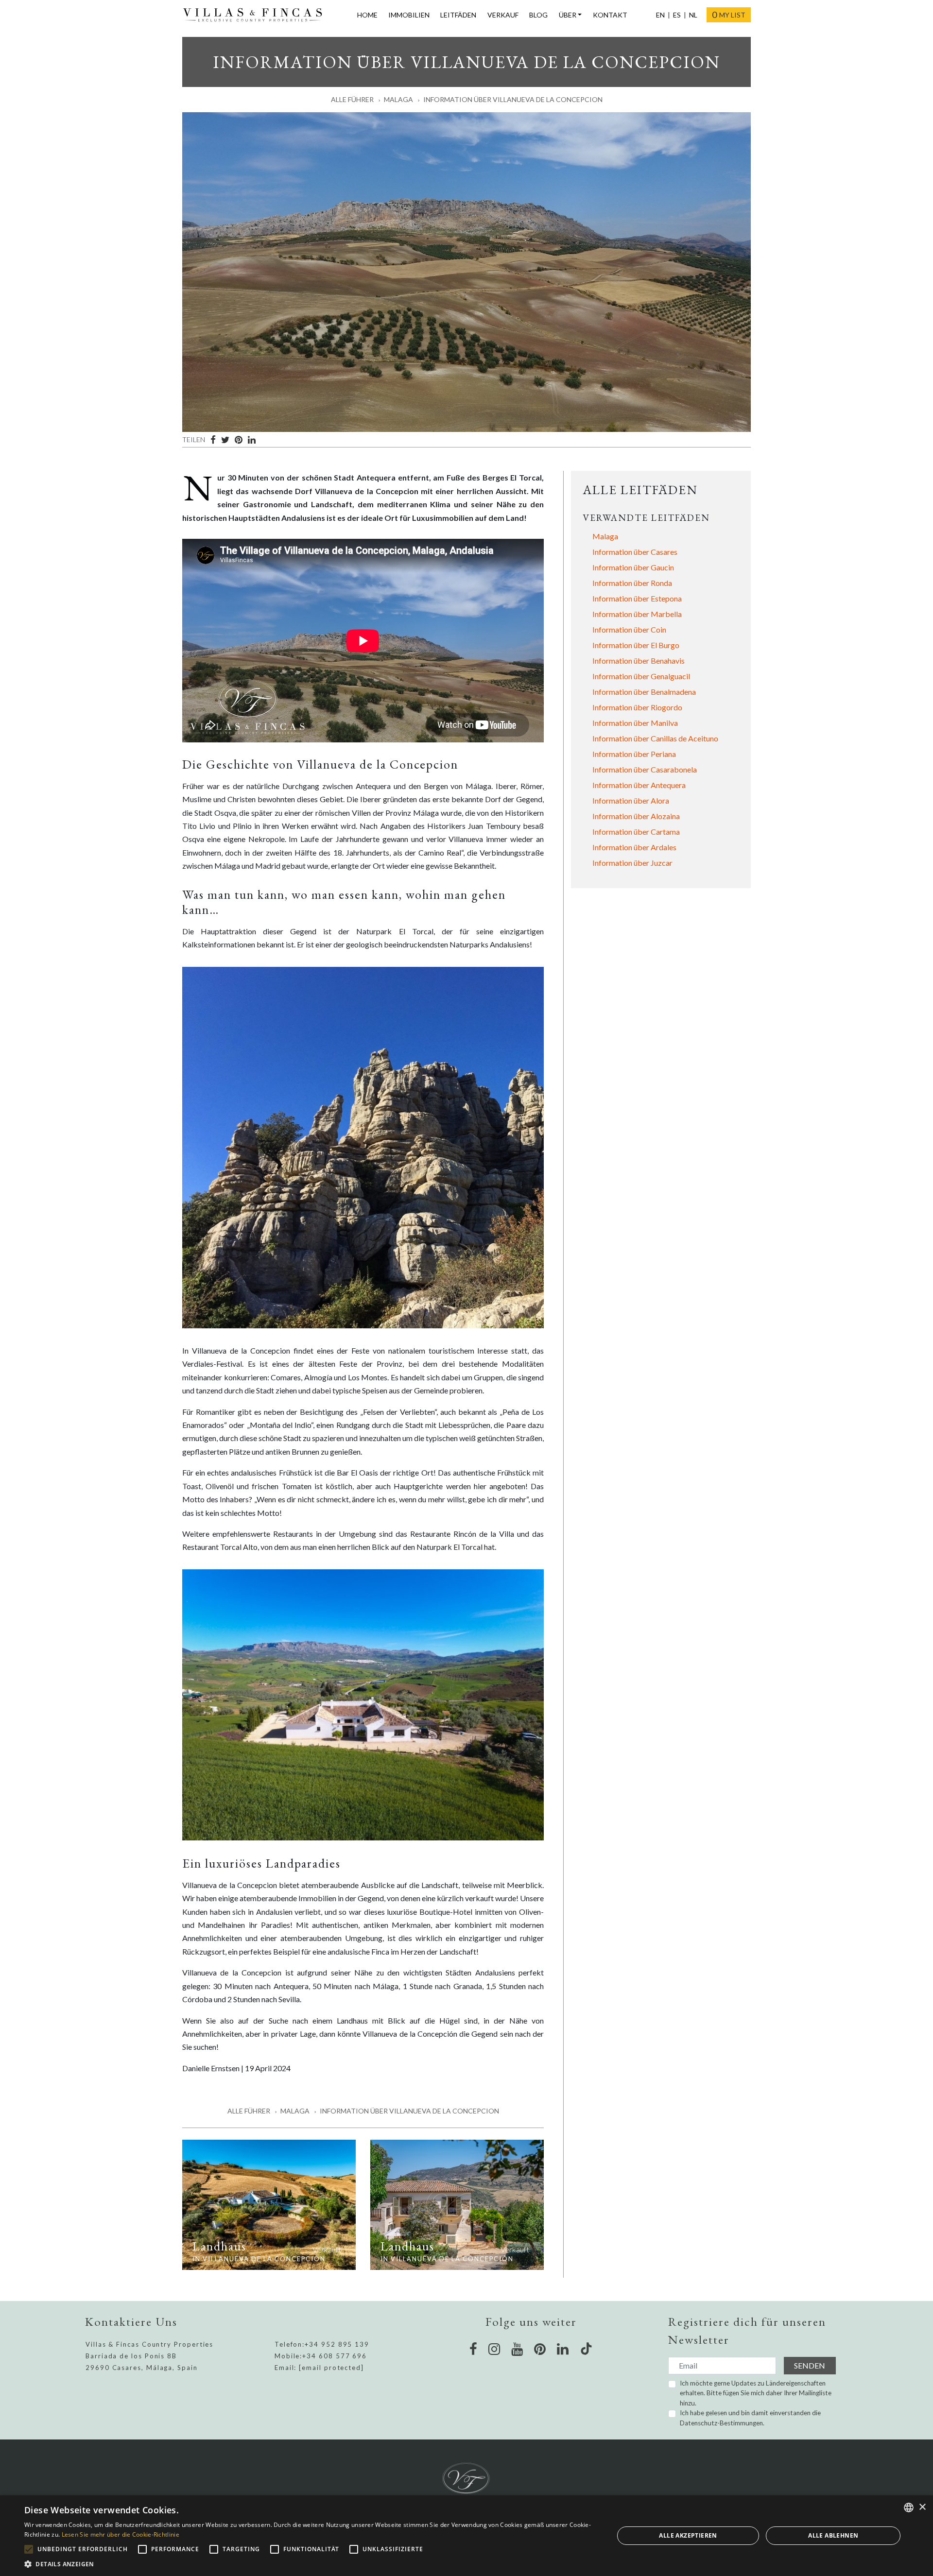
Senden (810, 2365)
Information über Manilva (635, 723)
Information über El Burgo (636, 645)
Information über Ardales (634, 847)
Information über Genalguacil (641, 676)
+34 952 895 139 (337, 2344)
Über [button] (568, 15)
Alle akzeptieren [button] (688, 2535)
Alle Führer (352, 99)
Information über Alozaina (636, 816)
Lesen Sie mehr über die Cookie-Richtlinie (121, 2534)
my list (729, 15)
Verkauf (503, 15)
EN (660, 15)
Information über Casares (635, 552)
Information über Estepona (637, 598)
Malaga (398, 99)
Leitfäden (458, 15)
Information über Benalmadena (644, 692)
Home (367, 15)
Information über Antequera (639, 785)
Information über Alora (631, 800)
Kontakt (610, 15)
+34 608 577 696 (335, 2356)
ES (677, 15)
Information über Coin (629, 629)
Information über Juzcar (632, 863)
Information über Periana (634, 754)
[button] (310, 2564)
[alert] (466, 2536)
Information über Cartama (636, 832)
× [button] (922, 2507)
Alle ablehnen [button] (833, 2535)
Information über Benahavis (639, 661)
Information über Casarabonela (645, 769)
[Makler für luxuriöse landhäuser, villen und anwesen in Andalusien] (257, 15)
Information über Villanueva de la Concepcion (513, 99)
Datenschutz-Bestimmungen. (722, 2423)
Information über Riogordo (637, 707)
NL (693, 15)
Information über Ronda (632, 583)
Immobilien (409, 15)
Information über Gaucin (633, 567)
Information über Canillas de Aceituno (655, 738)
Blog (538, 15)
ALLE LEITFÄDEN (640, 490)
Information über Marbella (637, 614)
